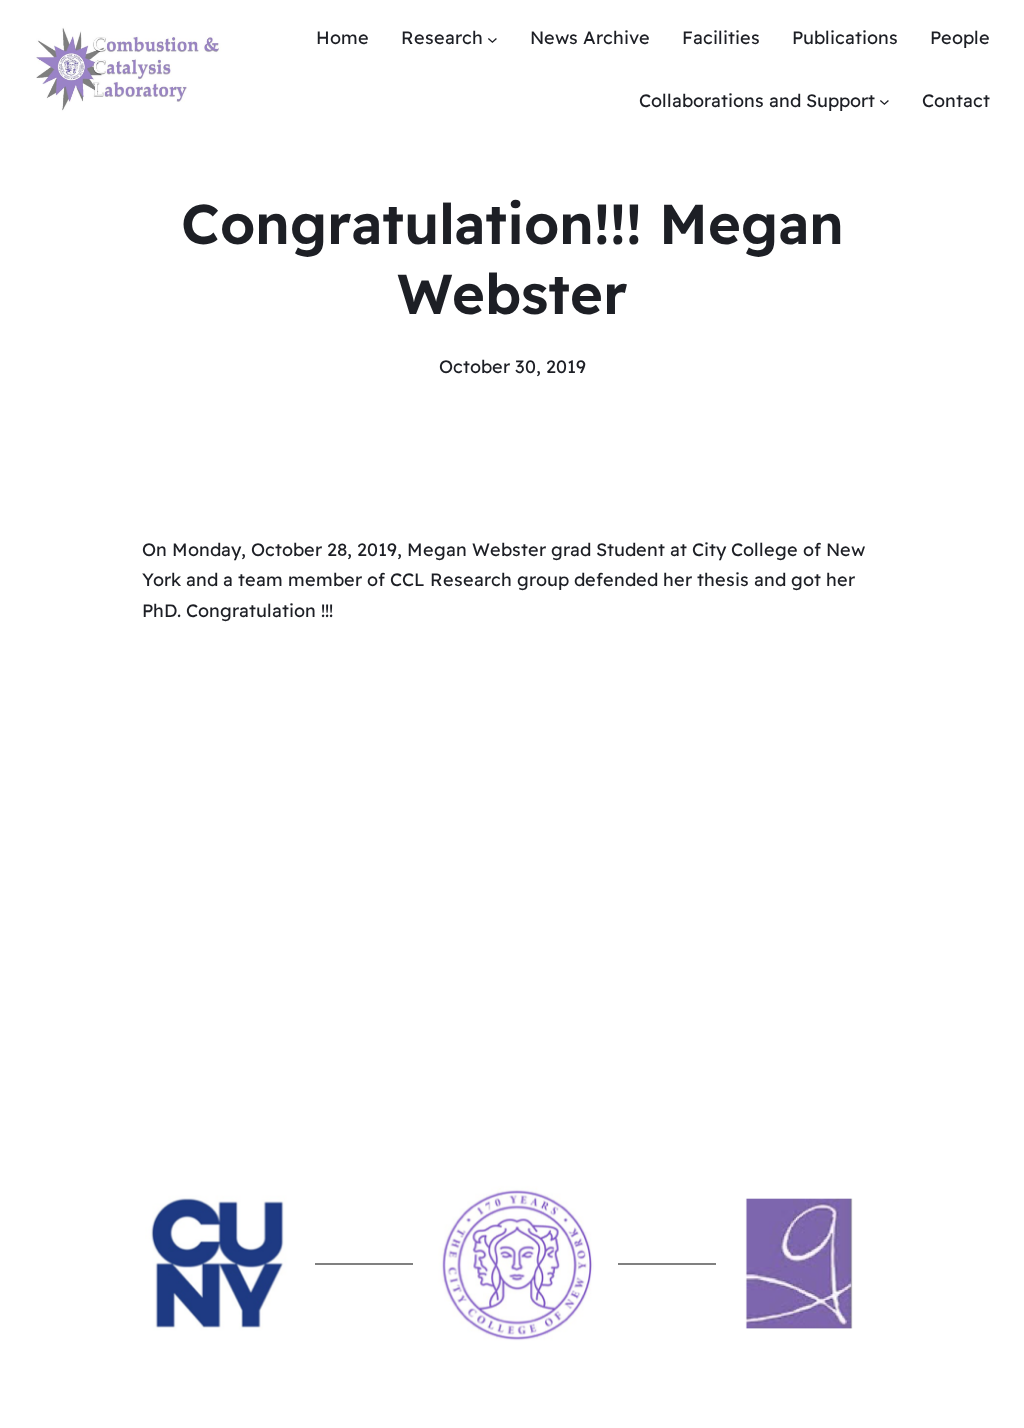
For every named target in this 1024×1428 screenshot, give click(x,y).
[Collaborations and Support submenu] (884, 101)
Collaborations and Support (757, 100)
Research (442, 37)
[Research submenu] (492, 38)
